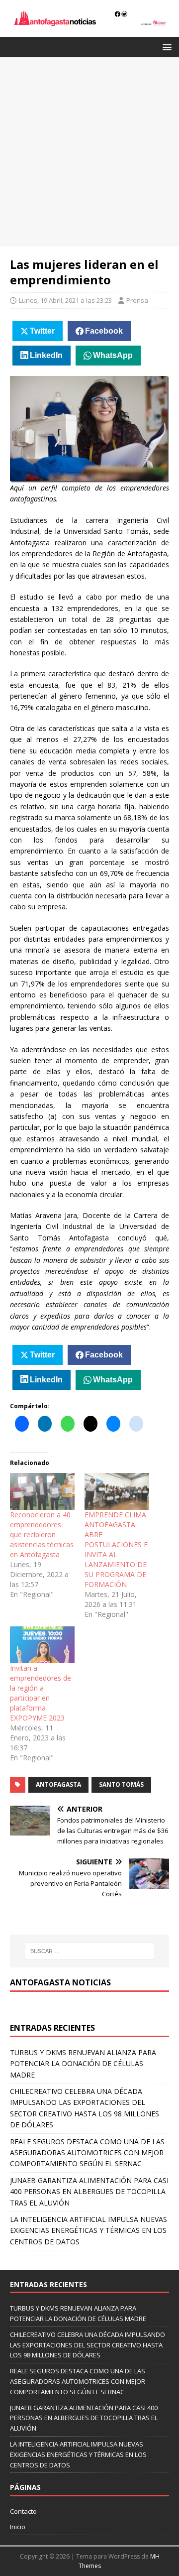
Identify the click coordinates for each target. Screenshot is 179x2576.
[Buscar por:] (89, 1951)
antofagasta (58, 1784)
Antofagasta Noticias (60, 1982)
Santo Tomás (121, 1784)
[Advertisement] (89, 152)
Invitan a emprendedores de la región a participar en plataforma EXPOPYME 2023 (41, 1693)
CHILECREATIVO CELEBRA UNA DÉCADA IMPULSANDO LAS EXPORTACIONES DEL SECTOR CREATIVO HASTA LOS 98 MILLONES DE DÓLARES (88, 2345)
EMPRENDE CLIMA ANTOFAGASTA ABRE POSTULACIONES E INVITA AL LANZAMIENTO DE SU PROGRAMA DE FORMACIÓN (116, 1549)
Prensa (137, 300)
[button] (165, 47)
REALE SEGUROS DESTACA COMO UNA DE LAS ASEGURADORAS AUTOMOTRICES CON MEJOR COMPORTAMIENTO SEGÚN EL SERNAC (87, 2153)
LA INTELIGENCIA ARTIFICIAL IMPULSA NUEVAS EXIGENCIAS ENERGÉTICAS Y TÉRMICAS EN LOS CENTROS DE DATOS (89, 2230)
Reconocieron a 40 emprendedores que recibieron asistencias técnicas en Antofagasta (42, 1534)
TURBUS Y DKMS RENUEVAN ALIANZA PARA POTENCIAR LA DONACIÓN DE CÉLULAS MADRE (83, 2064)
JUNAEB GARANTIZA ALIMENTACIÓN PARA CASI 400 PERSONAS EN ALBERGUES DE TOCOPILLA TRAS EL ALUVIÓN (89, 2192)
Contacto (23, 2511)
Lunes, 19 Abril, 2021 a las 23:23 (65, 300)
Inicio (18, 2527)
